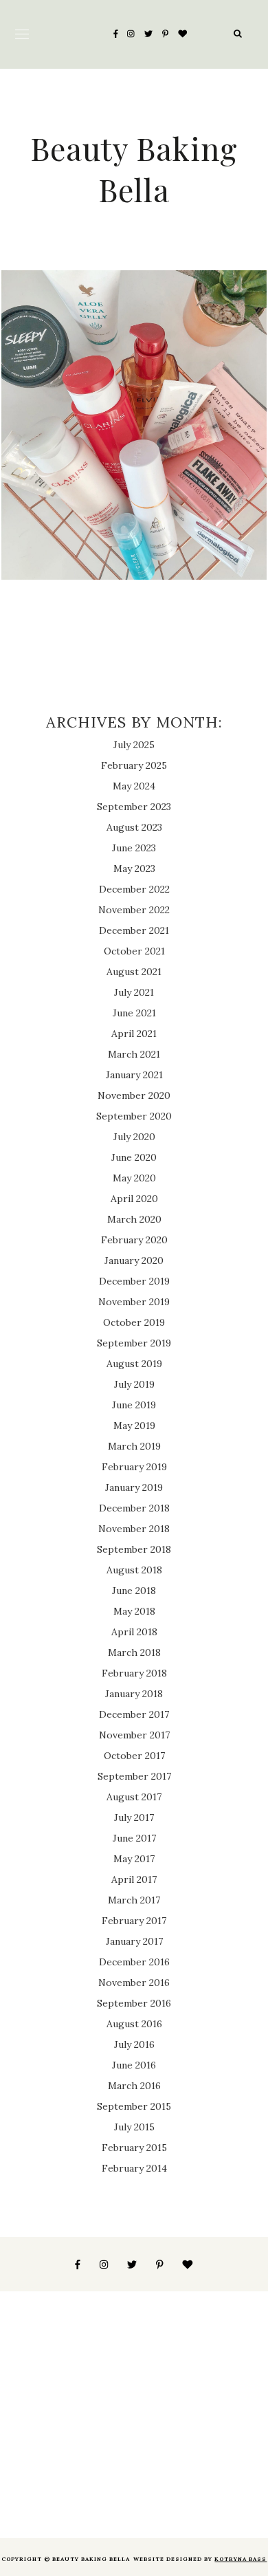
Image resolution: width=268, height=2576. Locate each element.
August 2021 (134, 972)
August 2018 (134, 1570)
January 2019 (134, 1487)
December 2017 (134, 1714)
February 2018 (134, 1673)
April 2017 (134, 1879)
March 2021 (134, 1054)
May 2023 (134, 869)
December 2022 (134, 889)
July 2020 (134, 1137)
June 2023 (134, 848)
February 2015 (134, 2148)
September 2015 (134, 2106)
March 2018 (134, 1652)
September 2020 (134, 1116)
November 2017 (134, 1735)
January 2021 (134, 1075)
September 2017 (134, 1776)
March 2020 (134, 1219)
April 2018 (134, 1632)
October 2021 (134, 951)
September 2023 (134, 807)
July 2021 (134, 992)
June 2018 (134, 1591)
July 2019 (134, 1384)
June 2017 (134, 1838)
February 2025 (134, 765)
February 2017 (134, 1921)
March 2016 (134, 2086)
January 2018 (134, 1694)
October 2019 (134, 1322)
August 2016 (134, 2024)
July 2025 (134, 745)
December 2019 (134, 1281)
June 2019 (134, 1405)
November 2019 (134, 1302)
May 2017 (134, 1859)
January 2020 (134, 1260)
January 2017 (134, 1941)
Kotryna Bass (241, 2559)
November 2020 (134, 1095)
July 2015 (134, 2127)
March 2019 (134, 1446)
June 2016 (134, 2065)
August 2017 (134, 1797)
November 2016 (134, 1983)
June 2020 (134, 1157)
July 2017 (134, 1818)
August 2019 (134, 1364)
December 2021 (134, 930)
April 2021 (134, 1034)
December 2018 (134, 1508)
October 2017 (134, 1756)
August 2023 (134, 827)
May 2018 (134, 1611)
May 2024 (134, 786)
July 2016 (134, 2044)
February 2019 (134, 1467)
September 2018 (134, 1549)
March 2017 (134, 1900)
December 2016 (134, 1962)
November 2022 (134, 910)
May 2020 (134, 1178)
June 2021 (134, 1013)
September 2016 (134, 2003)
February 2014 (134, 2168)
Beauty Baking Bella (134, 168)
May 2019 (134, 1426)
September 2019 (134, 1343)
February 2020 (134, 1240)
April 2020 (134, 1199)
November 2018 (134, 1529)
